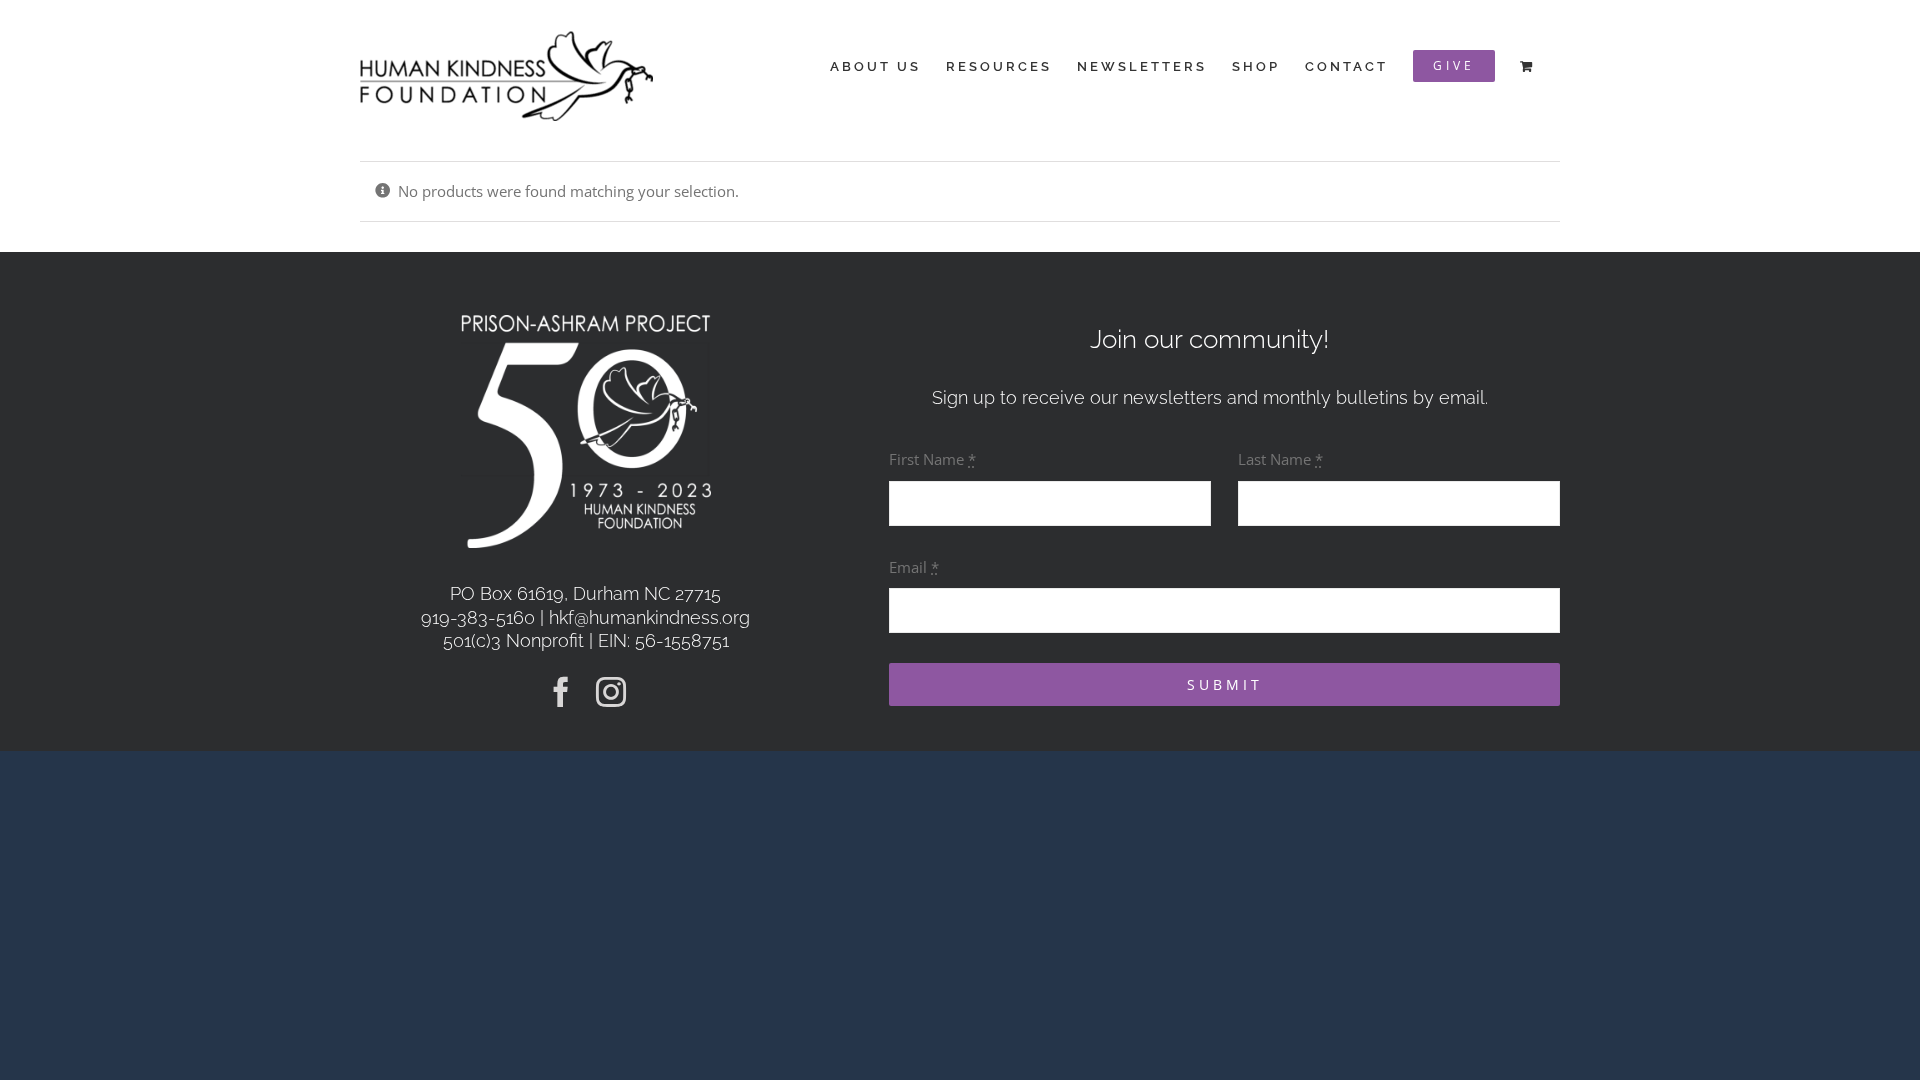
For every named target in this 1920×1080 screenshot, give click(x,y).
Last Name (1280, 459)
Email (914, 567)
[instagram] (611, 692)
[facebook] (561, 692)
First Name (932, 459)
